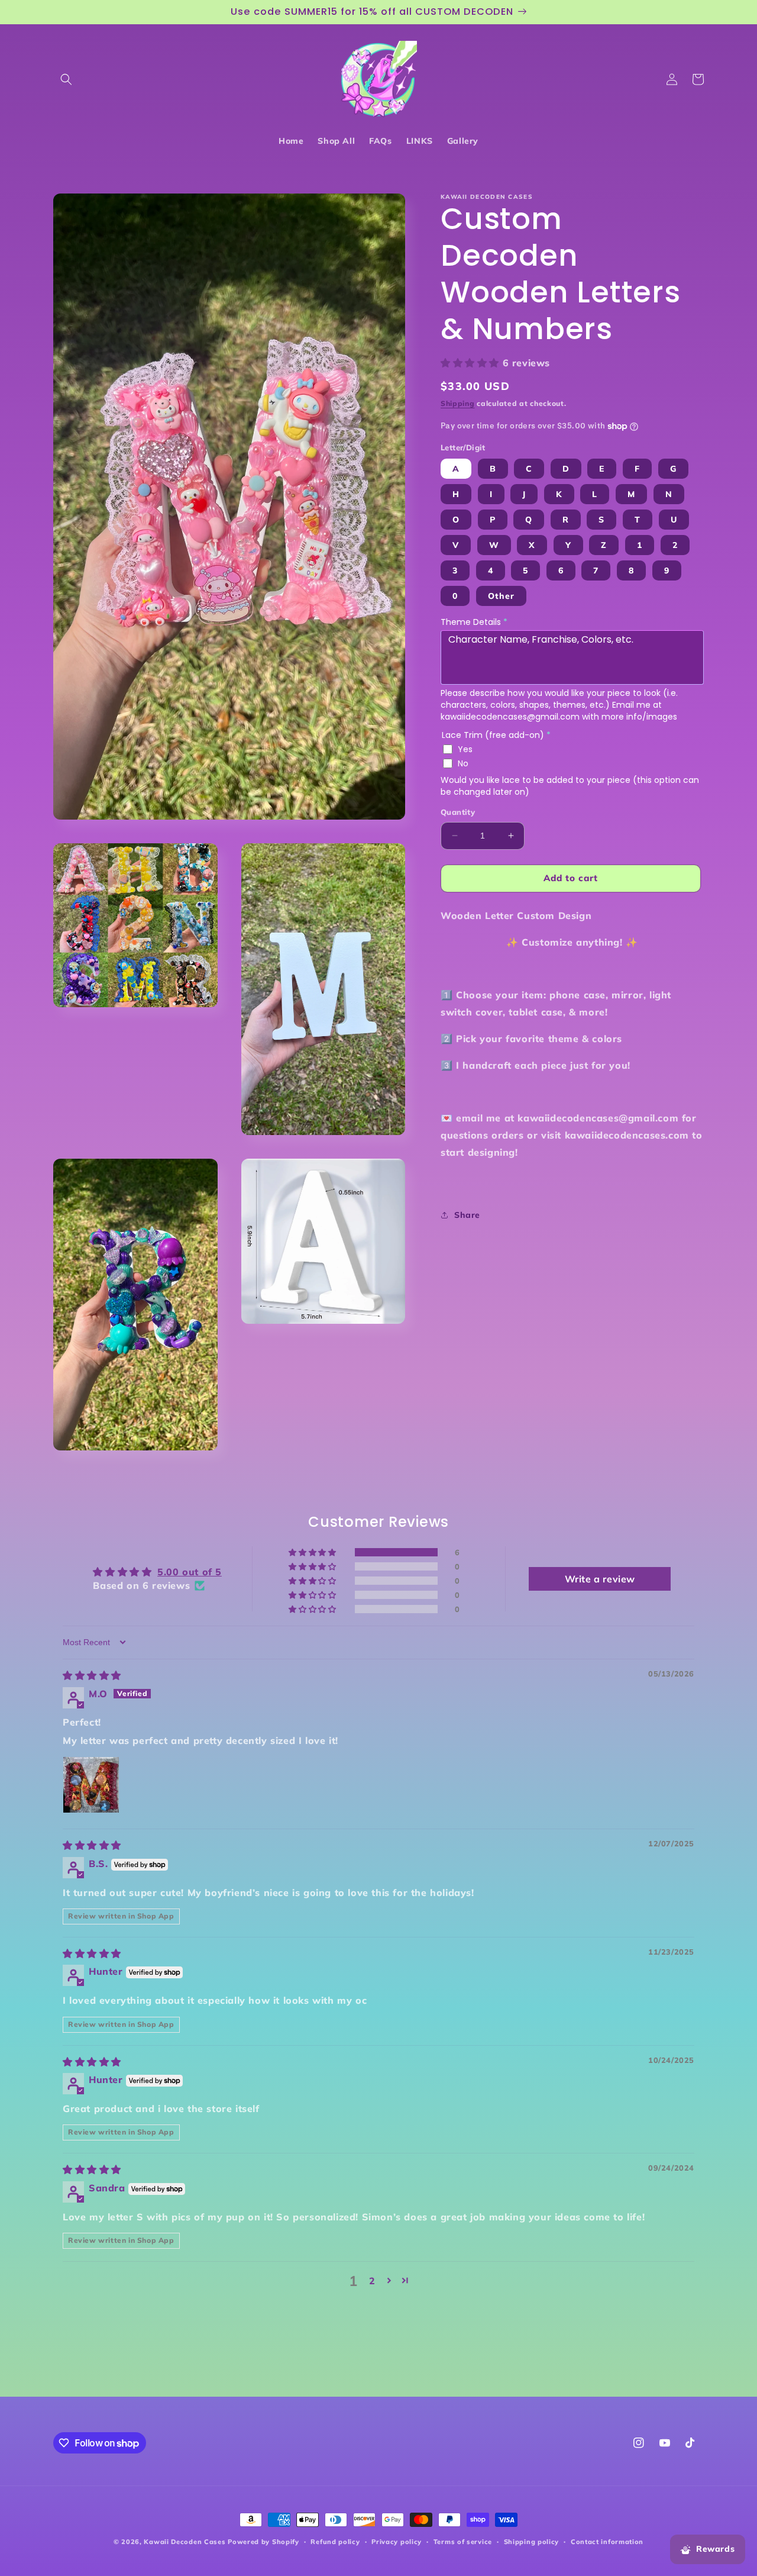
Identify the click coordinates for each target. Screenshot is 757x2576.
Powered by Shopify (263, 2542)
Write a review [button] (600, 1579)
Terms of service (463, 2542)
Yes (465, 749)
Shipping (458, 403)
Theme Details (474, 622)
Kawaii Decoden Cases (185, 2542)
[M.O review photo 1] (91, 1785)
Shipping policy (532, 2542)
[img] (92, 1675)
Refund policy (335, 2542)
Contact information (607, 2542)
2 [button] (372, 2281)
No (463, 763)
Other (501, 596)
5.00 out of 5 (190, 1572)
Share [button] (467, 1215)
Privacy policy (397, 2542)
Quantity (458, 812)
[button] (66, 79)
